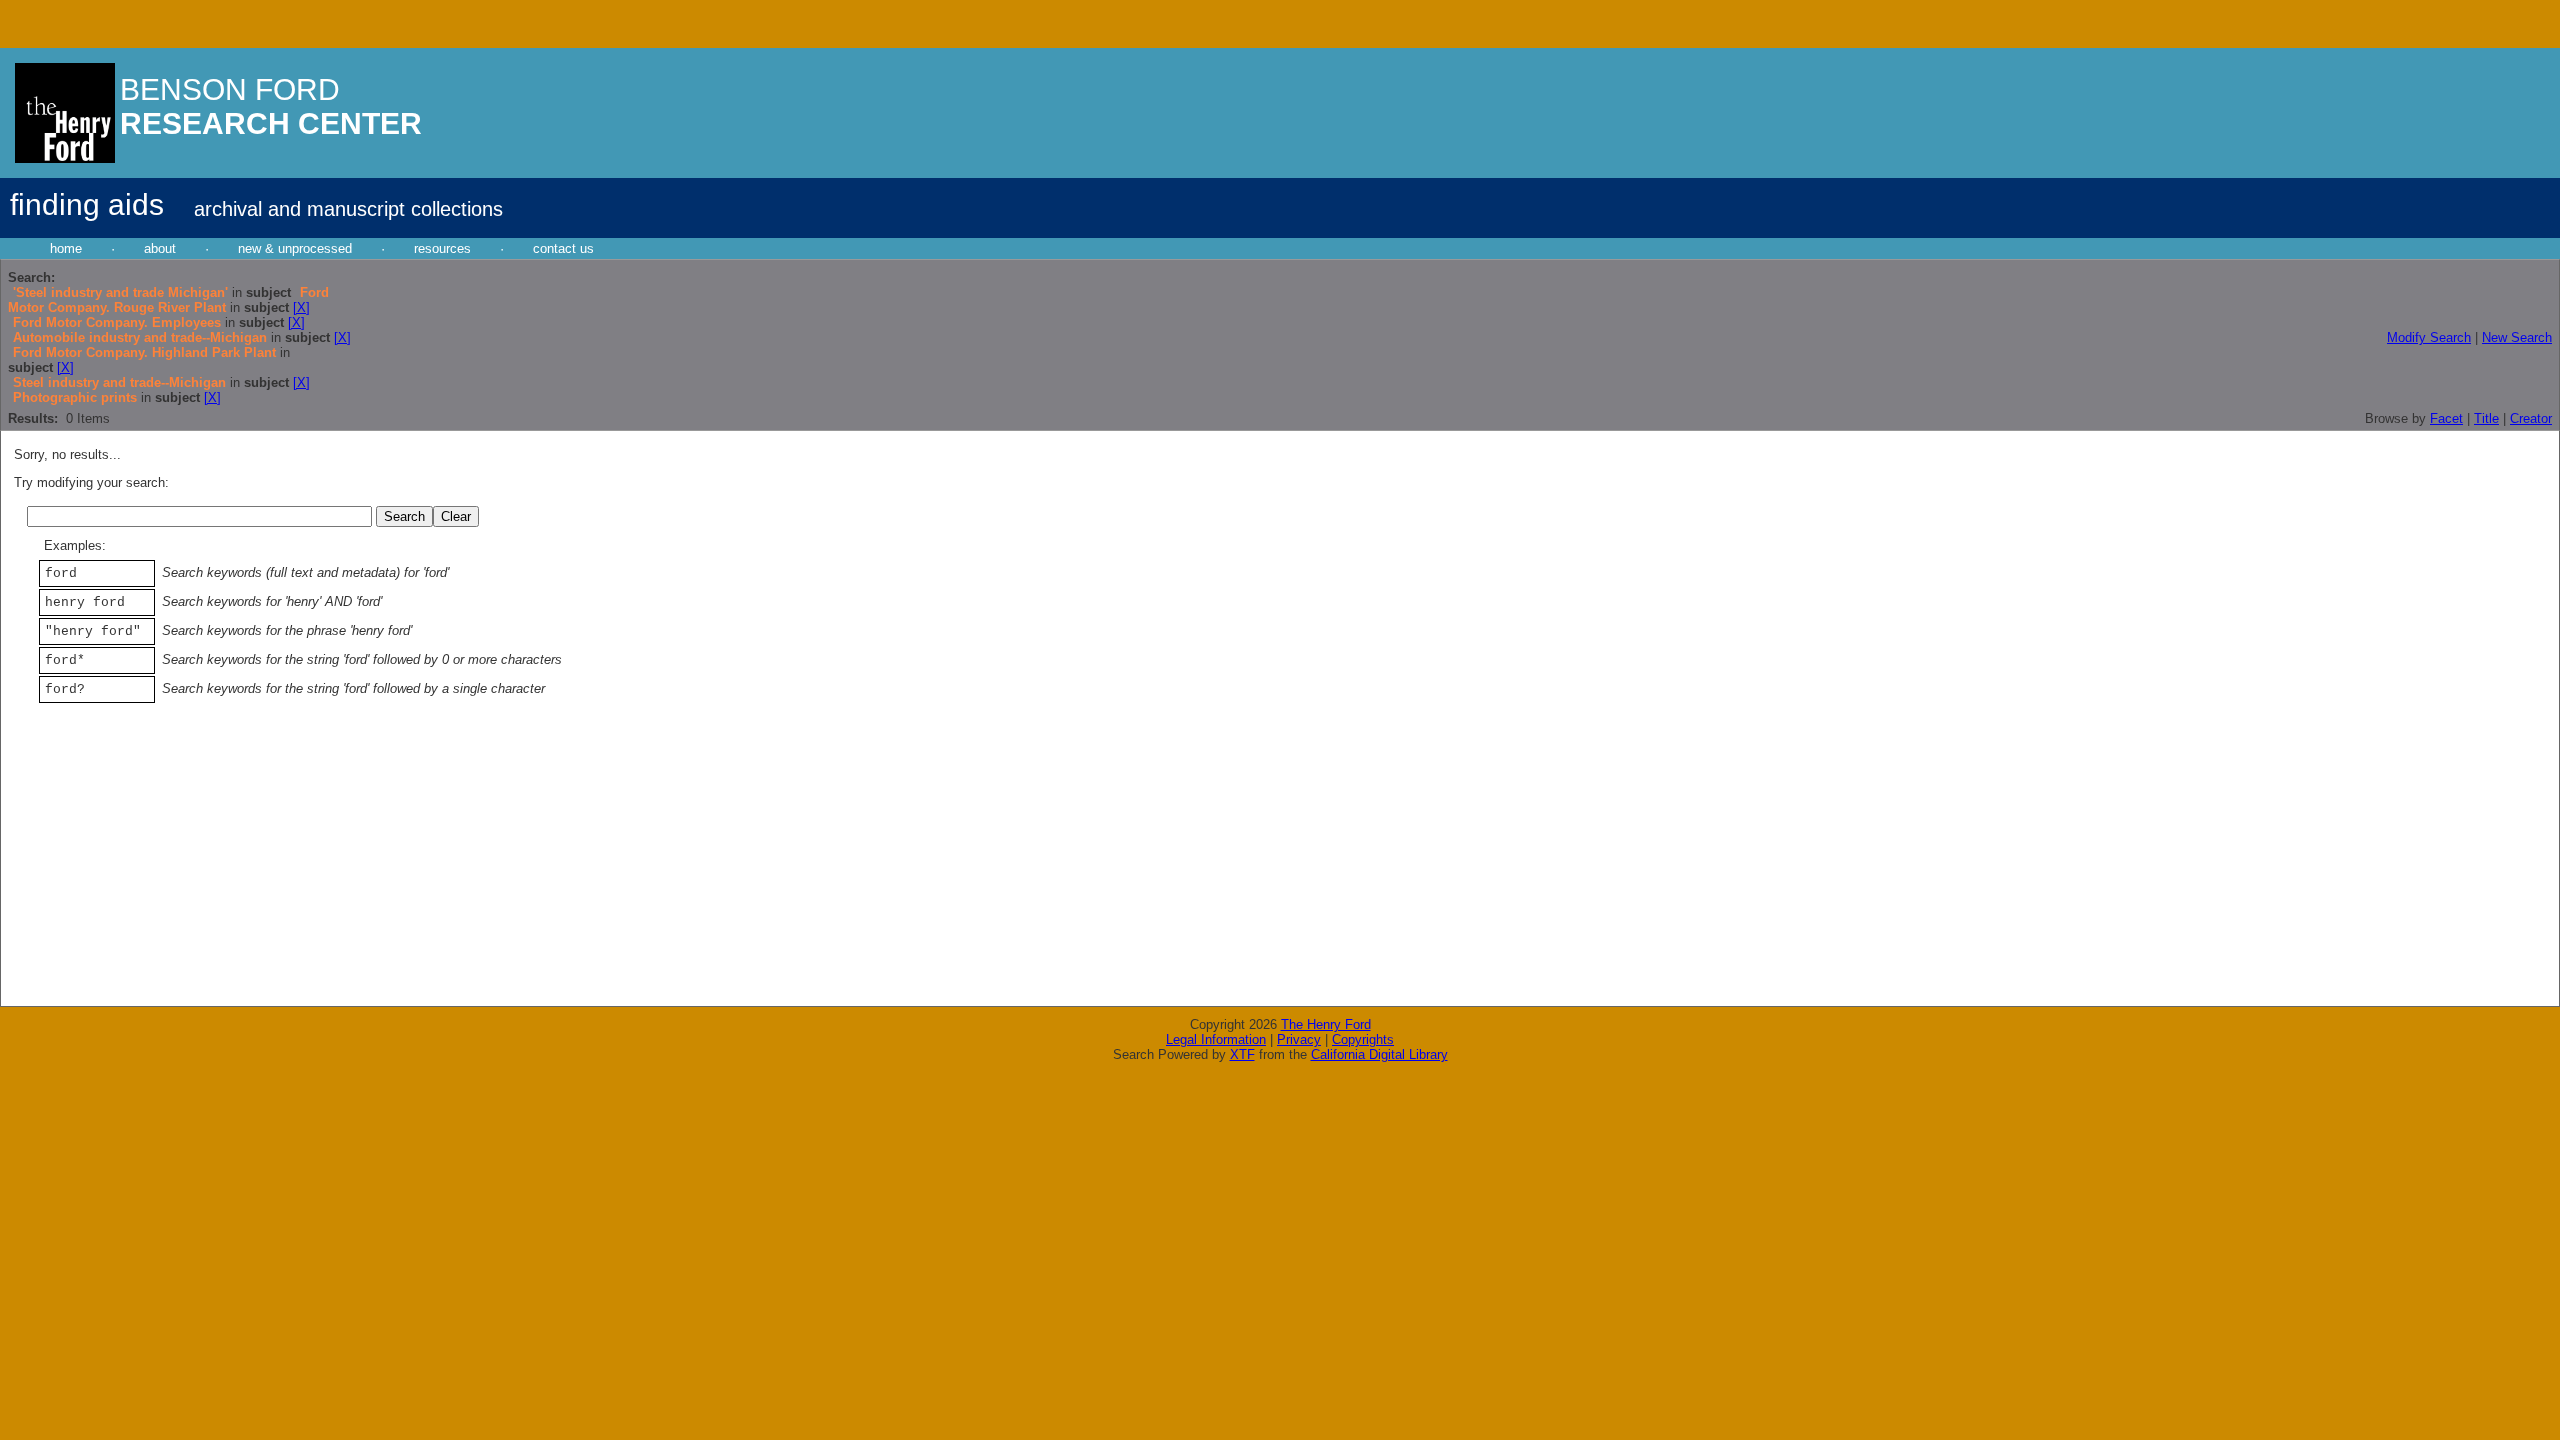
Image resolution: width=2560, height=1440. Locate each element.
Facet (2446, 418)
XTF (1242, 1054)
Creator (2531, 418)
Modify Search (2429, 337)
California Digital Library (1379, 1054)
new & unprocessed (295, 248)
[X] (301, 307)
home (66, 248)
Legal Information (1216, 1039)
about (160, 248)
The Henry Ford (1326, 1024)
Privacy (1299, 1039)
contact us (563, 248)
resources (442, 248)
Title (2486, 418)
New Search (2517, 337)
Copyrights (1363, 1039)
